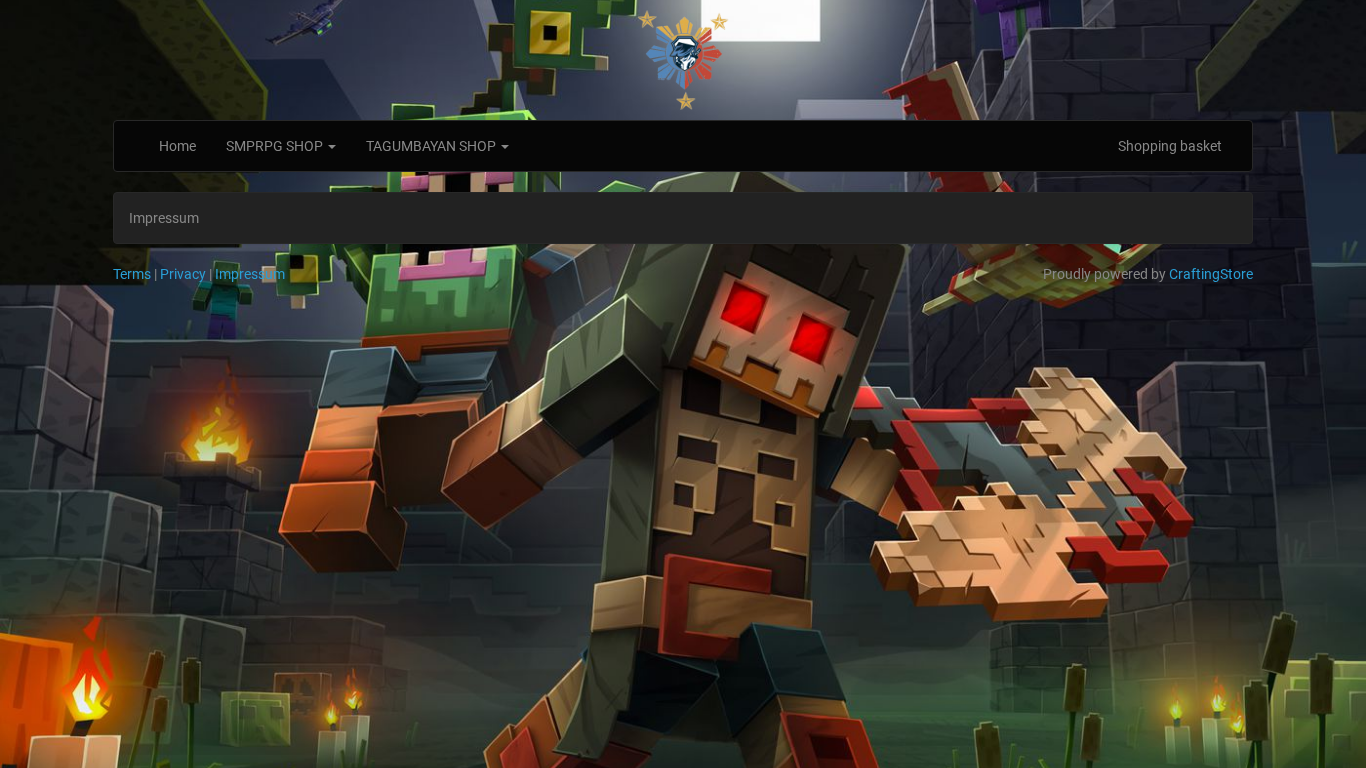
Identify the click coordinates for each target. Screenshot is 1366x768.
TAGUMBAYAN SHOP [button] (432, 146)
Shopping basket (1170, 146)
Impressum (250, 274)
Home (177, 146)
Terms (132, 274)
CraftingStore (1211, 274)
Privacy (183, 274)
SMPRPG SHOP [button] (276, 146)
